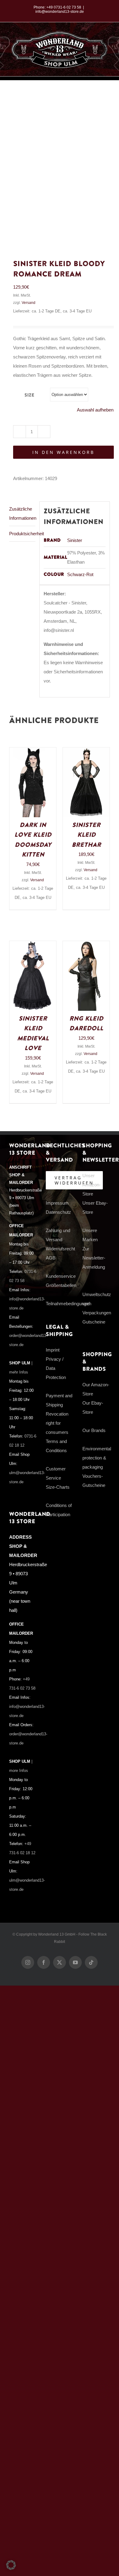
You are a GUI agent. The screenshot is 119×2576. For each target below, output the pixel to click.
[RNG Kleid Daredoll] (86, 945)
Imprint (53, 1350)
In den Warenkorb (63, 452)
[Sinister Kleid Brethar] (86, 752)
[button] (11, 2565)
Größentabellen (61, 1285)
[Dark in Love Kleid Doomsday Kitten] (33, 752)
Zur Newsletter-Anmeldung (94, 1258)
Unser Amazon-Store (92, 1185)
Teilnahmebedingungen (69, 1304)
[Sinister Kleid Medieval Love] (33, 945)
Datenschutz (58, 1212)
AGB (51, 1258)
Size (29, 395)
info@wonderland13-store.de (60, 12)
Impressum (57, 1203)
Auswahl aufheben (95, 410)
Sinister (75, 540)
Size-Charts (58, 1487)
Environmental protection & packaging (97, 1458)
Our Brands (94, 1430)
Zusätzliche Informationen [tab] (22, 513)
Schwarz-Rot (80, 574)
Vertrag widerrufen (74, 1180)
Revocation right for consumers (57, 1423)
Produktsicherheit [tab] (22, 534)
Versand (29, 303)
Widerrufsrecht (60, 1249)
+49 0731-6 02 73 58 (64, 7)
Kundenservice (61, 1276)
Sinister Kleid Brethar (86, 835)
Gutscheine (94, 1322)
